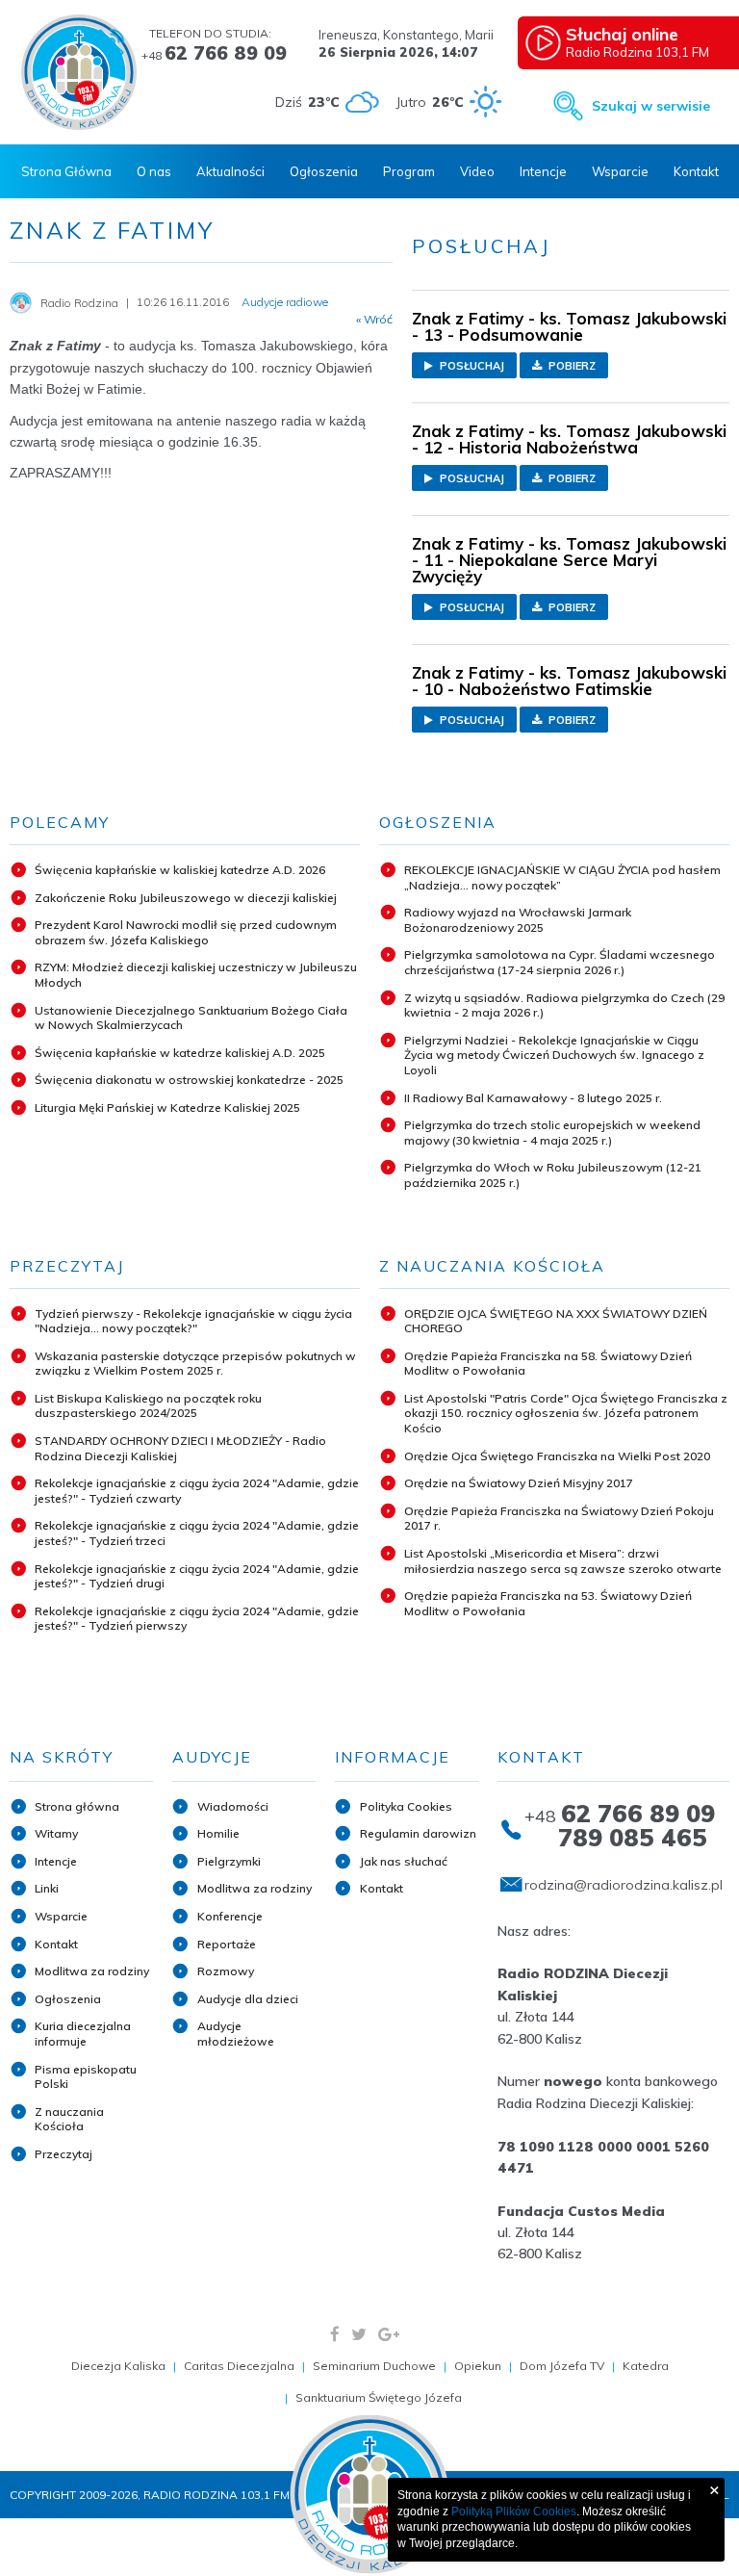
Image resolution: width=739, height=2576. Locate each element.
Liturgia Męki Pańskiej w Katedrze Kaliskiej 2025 (167, 1108)
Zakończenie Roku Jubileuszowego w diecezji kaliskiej (186, 898)
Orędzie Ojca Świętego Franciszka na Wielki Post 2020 (557, 1456)
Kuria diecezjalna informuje (83, 2034)
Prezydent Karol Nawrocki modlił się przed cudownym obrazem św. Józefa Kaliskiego (186, 932)
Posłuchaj (471, 366)
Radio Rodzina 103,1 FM (637, 41)
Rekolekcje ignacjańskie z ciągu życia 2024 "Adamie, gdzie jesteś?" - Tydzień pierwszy (197, 1619)
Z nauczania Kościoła (69, 2119)
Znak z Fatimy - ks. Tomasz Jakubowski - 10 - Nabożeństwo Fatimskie (569, 681)
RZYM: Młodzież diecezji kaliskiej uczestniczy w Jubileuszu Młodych (196, 975)
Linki (47, 1888)
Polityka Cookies (406, 1806)
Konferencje (230, 1916)
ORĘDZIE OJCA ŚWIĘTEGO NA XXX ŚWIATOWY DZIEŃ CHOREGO (556, 1321)
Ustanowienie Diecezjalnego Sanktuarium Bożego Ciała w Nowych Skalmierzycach (191, 1018)
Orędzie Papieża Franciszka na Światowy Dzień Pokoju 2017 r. (559, 1519)
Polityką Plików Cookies (514, 2512)
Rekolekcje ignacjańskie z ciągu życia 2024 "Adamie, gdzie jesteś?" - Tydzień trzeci (197, 1533)
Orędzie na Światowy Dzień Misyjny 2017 (519, 1483)
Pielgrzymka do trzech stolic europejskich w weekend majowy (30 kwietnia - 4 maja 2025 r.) (552, 1133)
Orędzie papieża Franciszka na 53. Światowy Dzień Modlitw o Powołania (548, 1603)
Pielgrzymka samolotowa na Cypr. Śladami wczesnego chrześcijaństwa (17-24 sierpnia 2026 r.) (560, 962)
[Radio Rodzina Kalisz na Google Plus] (389, 2334)
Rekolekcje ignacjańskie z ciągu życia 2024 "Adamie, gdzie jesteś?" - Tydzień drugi (197, 1576)
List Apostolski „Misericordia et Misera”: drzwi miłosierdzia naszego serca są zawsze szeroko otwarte (563, 1561)
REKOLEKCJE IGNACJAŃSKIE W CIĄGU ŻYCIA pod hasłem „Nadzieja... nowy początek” (562, 877)
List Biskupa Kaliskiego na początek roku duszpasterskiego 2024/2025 (148, 1406)
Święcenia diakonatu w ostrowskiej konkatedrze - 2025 (189, 1080)
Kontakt (696, 171)
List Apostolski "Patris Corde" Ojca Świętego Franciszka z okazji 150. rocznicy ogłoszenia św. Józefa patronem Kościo (566, 1413)
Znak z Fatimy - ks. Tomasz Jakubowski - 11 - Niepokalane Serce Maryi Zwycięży (569, 560)
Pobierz (571, 366)
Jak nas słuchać (404, 1861)
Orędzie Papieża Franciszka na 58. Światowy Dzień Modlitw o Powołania (548, 1364)
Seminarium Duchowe (374, 2366)
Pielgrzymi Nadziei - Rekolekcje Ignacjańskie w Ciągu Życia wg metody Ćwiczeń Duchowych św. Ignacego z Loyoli (554, 1055)
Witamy (56, 1833)
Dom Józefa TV (562, 2366)
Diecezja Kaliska (118, 2366)
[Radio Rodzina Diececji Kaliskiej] (79, 72)
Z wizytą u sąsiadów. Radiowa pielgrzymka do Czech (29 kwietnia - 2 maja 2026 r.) (564, 1005)
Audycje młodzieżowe (236, 2034)
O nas (154, 171)
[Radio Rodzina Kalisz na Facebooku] (335, 2334)
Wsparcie (620, 171)
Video (477, 171)
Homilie (218, 1833)
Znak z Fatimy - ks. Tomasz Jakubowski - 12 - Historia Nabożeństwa (569, 439)
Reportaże (227, 1944)
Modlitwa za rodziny (92, 1971)
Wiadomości (233, 1806)
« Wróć (374, 320)
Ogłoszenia (324, 171)
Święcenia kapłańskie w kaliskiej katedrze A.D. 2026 (180, 870)
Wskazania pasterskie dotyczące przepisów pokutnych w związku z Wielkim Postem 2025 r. (195, 1364)
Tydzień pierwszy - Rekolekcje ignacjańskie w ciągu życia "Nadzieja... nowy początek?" (193, 1321)
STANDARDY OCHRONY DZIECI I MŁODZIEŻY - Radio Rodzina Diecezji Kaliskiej (180, 1448)
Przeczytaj (64, 2154)
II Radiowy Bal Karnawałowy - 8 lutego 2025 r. (533, 1098)
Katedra (646, 2366)
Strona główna (77, 1806)
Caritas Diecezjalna (239, 2366)
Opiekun (478, 2366)
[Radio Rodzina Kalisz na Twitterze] (359, 2334)
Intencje (543, 171)
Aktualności (230, 171)
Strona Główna (66, 171)
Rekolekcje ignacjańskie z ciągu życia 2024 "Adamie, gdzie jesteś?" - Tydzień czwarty (197, 1491)
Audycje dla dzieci (248, 1999)
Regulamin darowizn (418, 1833)
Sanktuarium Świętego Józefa (379, 2397)
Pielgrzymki (229, 1861)
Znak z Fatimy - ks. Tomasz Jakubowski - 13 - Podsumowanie (569, 326)
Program (409, 171)
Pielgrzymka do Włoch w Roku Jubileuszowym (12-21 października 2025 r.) (553, 1175)
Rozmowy (226, 1971)
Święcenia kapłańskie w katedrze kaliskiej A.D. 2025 (180, 1053)
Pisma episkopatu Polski (86, 2077)
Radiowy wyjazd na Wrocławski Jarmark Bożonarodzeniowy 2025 (518, 920)
